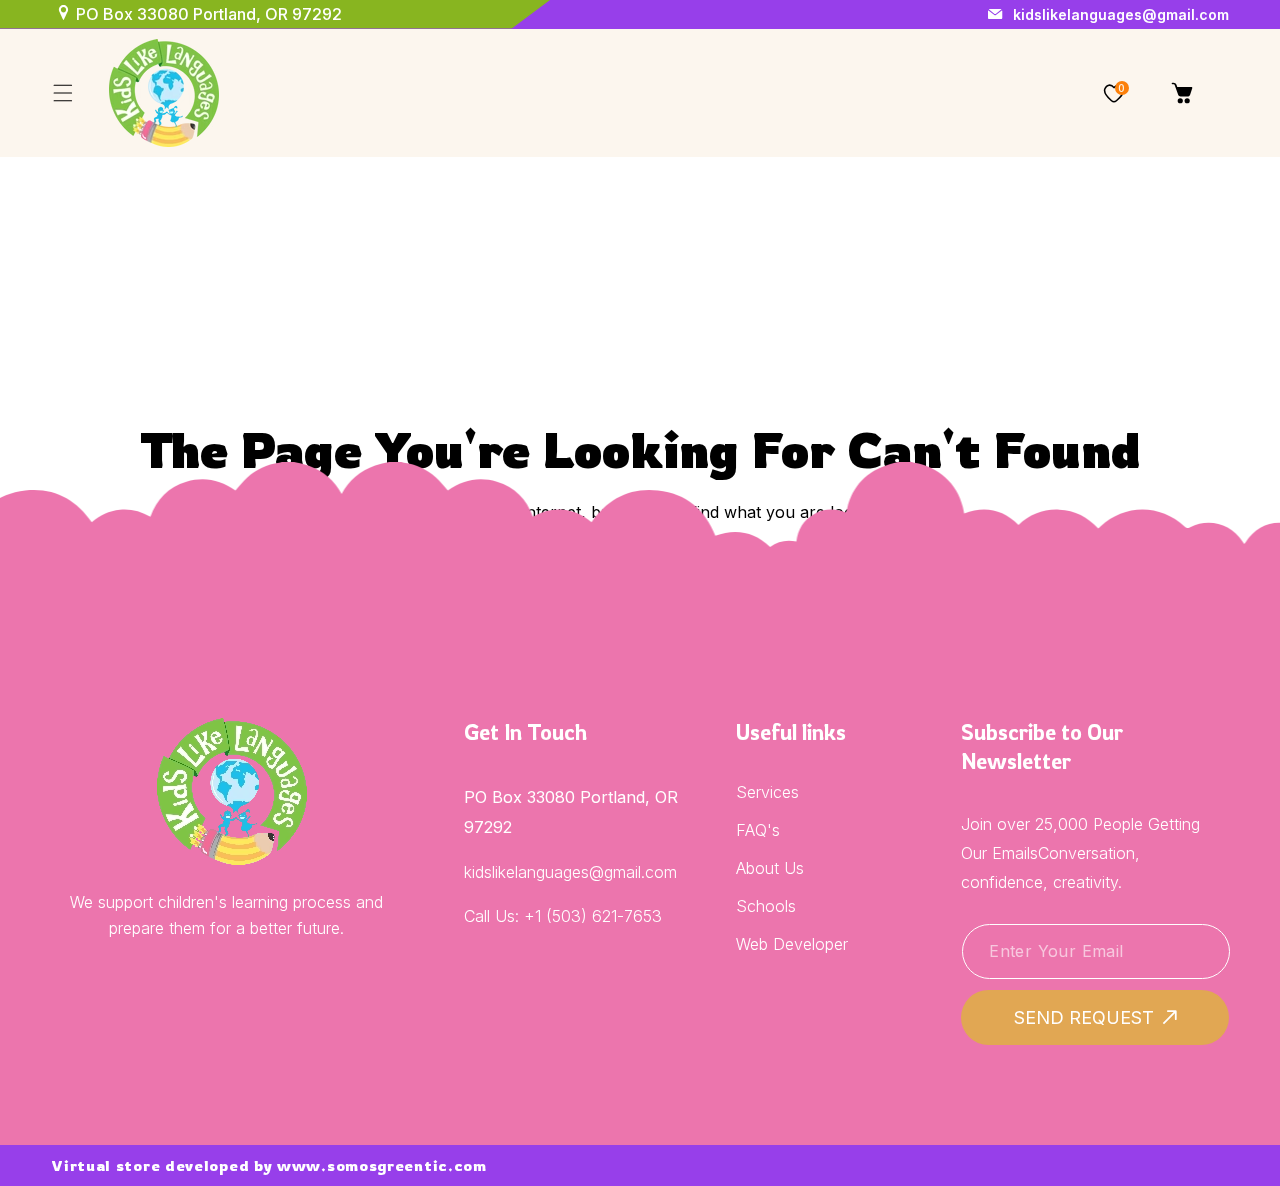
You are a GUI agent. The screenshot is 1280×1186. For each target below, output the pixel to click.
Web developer (792, 944)
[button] (62, 93)
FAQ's (758, 830)
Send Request (1084, 1017)
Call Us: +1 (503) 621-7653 (563, 916)
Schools (766, 906)
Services (767, 792)
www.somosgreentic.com (382, 1165)
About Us (770, 868)
